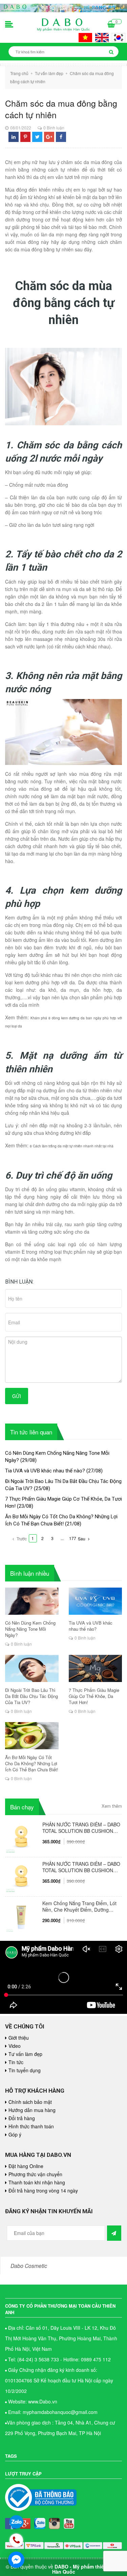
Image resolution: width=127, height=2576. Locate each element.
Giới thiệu (19, 2038)
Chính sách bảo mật (30, 2102)
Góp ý (15, 2134)
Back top (105, 2057)
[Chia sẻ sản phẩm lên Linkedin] (14, 137)
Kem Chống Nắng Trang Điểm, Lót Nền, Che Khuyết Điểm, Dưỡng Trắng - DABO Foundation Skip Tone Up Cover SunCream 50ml (79, 1907)
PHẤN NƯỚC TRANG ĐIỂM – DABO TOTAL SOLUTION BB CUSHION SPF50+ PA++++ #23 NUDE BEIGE (81, 1828)
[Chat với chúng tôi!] (16, 2560)
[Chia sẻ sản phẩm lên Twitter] (37, 137)
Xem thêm (112, 1806)
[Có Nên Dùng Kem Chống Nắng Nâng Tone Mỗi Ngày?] (32, 1601)
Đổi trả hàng (22, 2118)
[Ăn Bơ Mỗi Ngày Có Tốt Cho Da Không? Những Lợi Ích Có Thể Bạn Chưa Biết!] (32, 1736)
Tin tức (16, 2062)
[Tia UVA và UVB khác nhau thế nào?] (96, 1601)
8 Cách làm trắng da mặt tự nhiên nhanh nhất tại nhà (72, 1146)
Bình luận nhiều (30, 1573)
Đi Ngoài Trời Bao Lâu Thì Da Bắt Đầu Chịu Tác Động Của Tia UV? (31, 1696)
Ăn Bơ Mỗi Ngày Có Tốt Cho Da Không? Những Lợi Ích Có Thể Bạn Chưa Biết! (32, 1764)
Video (15, 2046)
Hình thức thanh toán (31, 2126)
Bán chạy (22, 1807)
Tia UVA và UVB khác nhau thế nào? (45, 1471)
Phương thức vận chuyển (35, 2174)
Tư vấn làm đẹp (25, 2054)
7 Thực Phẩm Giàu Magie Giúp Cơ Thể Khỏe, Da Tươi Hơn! (94, 1696)
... (62, 1538)
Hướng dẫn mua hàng (32, 2110)
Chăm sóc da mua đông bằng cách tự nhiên (61, 109)
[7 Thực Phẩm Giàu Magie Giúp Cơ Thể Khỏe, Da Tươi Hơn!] (96, 1668)
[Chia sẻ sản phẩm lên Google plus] (49, 137)
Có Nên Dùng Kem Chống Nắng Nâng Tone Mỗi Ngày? (30, 1629)
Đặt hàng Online (26, 2166)
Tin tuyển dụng (25, 2070)
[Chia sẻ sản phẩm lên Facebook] (61, 137)
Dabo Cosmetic (29, 2266)
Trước (21, 1539)
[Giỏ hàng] (111, 25)
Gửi (17, 1396)
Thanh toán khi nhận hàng (37, 2182)
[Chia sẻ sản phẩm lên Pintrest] (25, 137)
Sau (82, 1539)
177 (73, 1538)
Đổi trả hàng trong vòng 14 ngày (43, 2190)
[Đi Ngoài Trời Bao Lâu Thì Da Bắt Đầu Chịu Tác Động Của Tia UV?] (32, 1668)
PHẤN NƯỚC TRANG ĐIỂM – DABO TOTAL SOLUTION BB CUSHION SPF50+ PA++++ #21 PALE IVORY (81, 1867)
